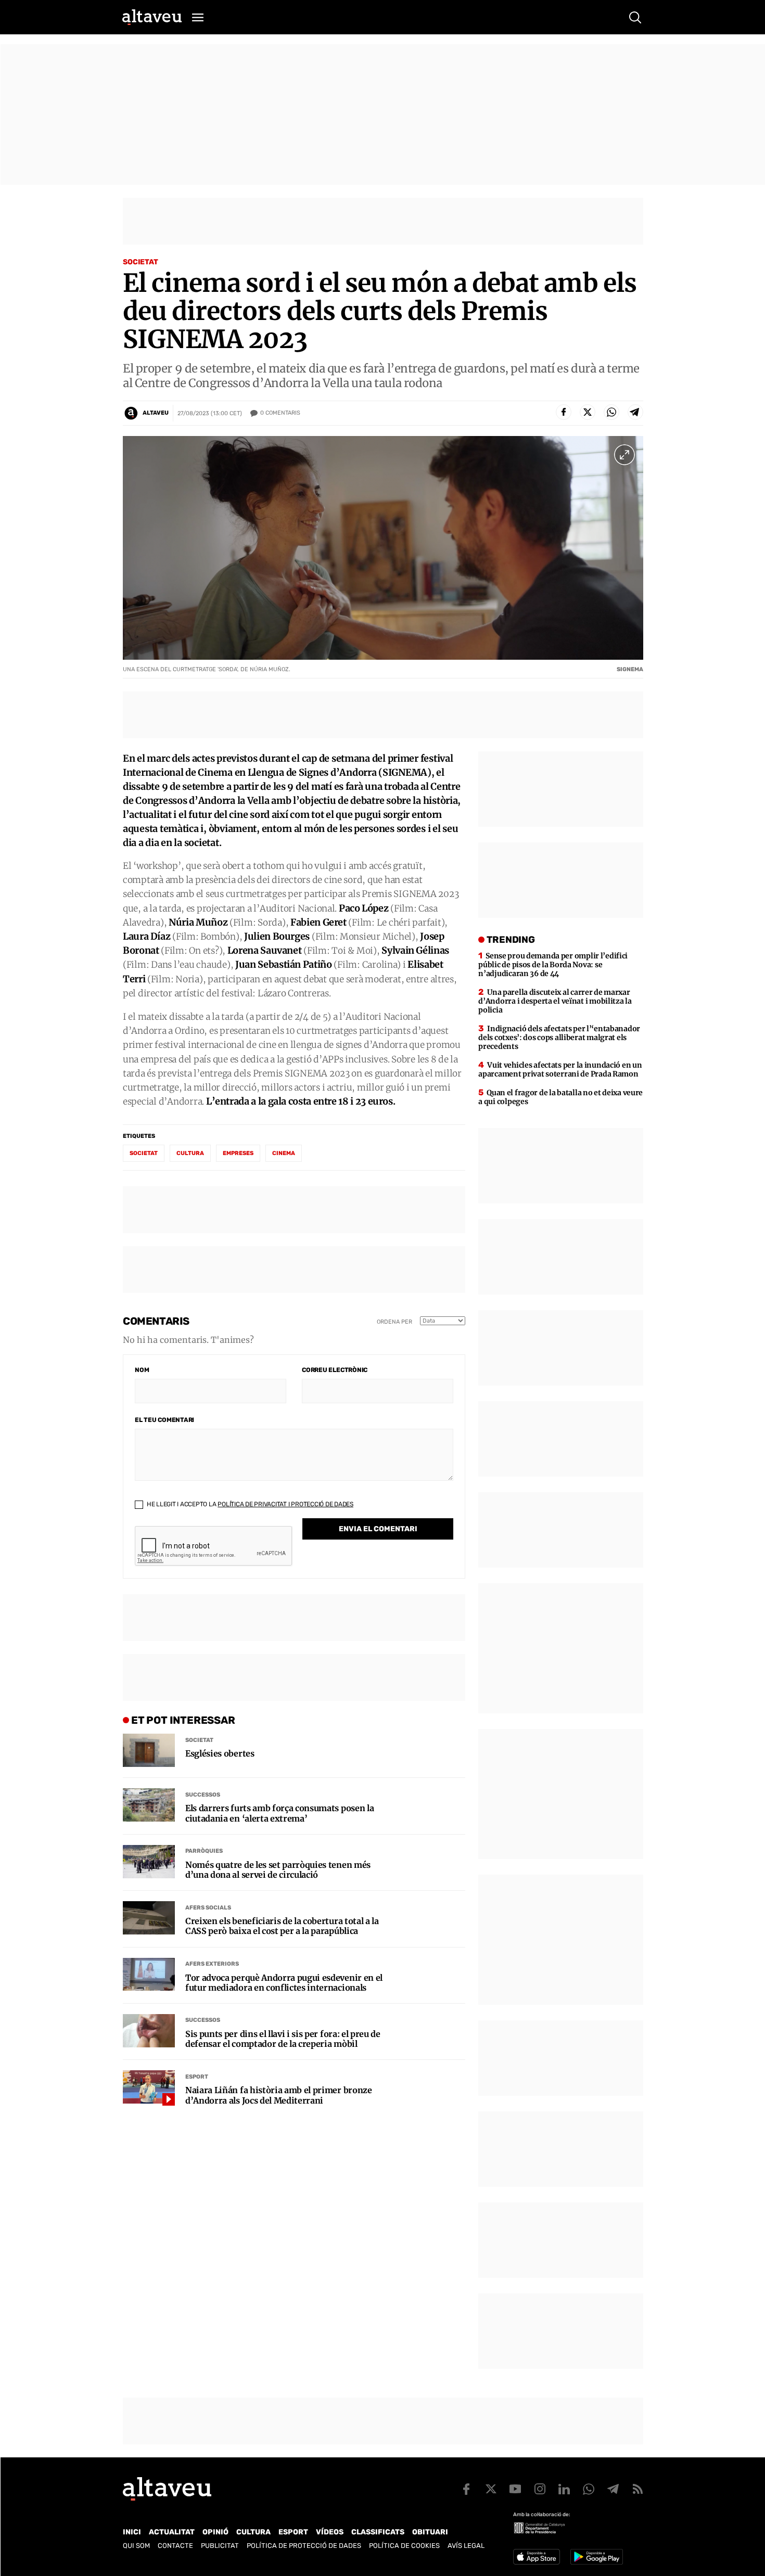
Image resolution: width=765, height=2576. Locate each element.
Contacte (175, 2546)
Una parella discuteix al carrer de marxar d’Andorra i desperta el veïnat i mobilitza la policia (555, 1001)
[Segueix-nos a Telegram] (613, 2489)
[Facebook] (564, 412)
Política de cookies (404, 2546)
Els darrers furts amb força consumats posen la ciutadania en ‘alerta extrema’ (279, 1813)
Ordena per (394, 1322)
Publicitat (220, 2546)
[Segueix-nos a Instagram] (540, 2489)
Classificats (378, 2532)
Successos (203, 1795)
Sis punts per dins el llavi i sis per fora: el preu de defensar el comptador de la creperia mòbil (283, 2039)
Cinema (284, 1153)
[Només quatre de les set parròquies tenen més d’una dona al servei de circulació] (149, 1862)
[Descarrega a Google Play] (597, 2557)
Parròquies (204, 1851)
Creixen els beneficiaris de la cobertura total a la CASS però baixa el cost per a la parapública (282, 1926)
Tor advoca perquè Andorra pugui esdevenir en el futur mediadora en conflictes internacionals (284, 1983)
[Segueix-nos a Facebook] (466, 2489)
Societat (141, 262)
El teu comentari (164, 1420)
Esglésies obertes (220, 1754)
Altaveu (156, 413)
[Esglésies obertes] (149, 1750)
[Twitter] (588, 412)
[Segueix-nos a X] (491, 2489)
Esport (197, 2077)
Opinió (215, 2532)
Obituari (430, 2532)
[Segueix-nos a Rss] (637, 2489)
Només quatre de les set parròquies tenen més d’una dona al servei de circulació (278, 1870)
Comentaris (280, 413)
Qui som (136, 2546)
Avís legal (466, 2546)
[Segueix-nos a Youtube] (515, 2489)
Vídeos (330, 2532)
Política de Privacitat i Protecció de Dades (285, 1504)
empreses (238, 1153)
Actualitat (172, 2532)
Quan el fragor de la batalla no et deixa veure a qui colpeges (560, 1097)
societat (144, 1153)
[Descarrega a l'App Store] (537, 2557)
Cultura (190, 1153)
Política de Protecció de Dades (304, 2546)
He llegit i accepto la (249, 1504)
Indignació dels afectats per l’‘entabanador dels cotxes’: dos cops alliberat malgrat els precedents (559, 1037)
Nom (142, 1370)
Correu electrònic (335, 1370)
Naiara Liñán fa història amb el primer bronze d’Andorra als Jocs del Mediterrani (279, 2095)
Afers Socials (208, 1908)
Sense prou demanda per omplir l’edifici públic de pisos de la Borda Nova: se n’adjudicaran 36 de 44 (553, 965)
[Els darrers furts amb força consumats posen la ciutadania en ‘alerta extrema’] (149, 1805)
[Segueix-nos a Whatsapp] (589, 2489)
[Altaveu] (152, 17)
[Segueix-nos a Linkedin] (564, 2489)
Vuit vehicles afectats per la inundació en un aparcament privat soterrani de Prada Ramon (560, 1069)
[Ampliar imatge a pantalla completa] (624, 455)
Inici (132, 2532)
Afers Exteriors (212, 1964)
